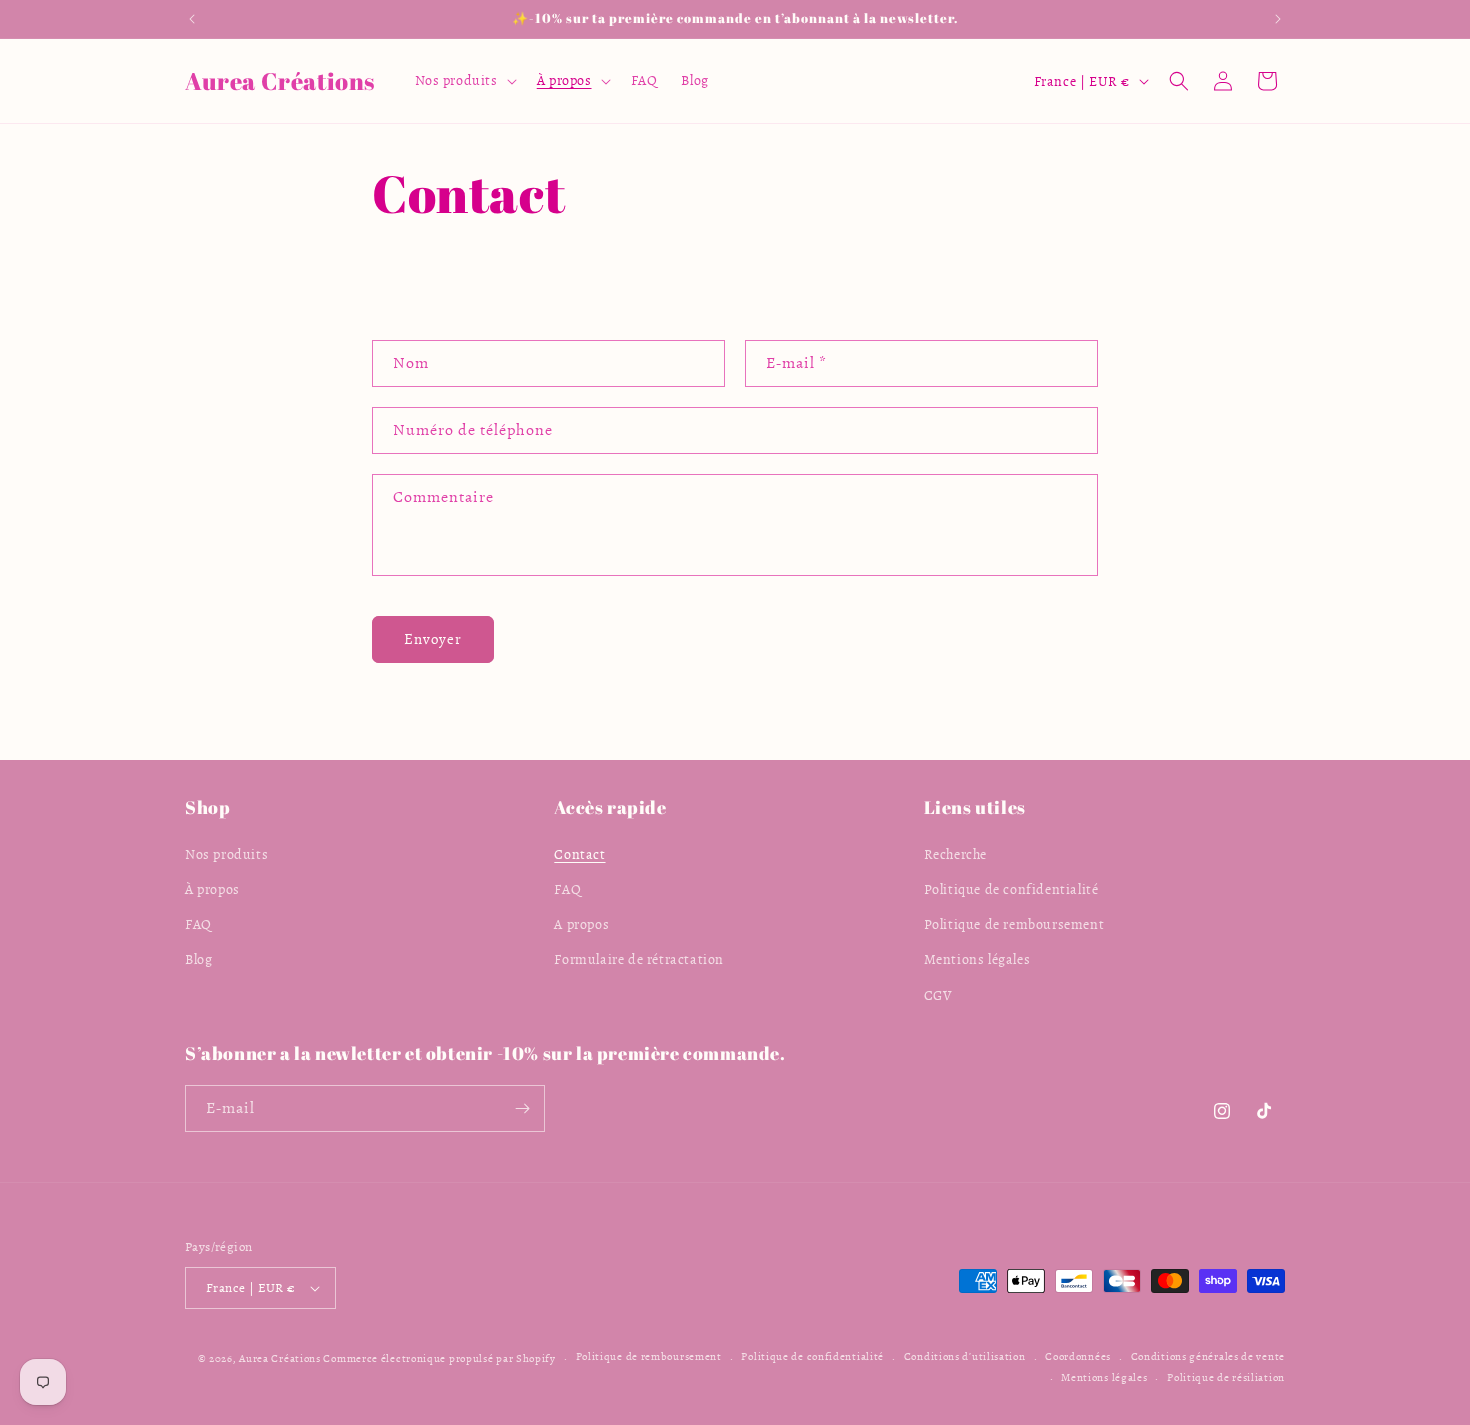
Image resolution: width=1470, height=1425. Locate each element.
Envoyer (433, 639)
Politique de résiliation (1226, 1377)
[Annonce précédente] (192, 19)
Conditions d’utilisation (965, 1357)
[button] (464, 81)
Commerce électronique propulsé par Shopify (439, 1358)
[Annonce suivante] (1278, 19)
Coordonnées (1078, 1357)
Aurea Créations (280, 1358)
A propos (581, 923)
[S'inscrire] (522, 1108)
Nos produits (226, 853)
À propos (212, 888)
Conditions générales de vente (1208, 1357)
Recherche (955, 853)
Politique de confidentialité (1011, 888)
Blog (198, 959)
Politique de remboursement (1014, 923)
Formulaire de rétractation (639, 959)
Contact (579, 853)
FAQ (198, 923)
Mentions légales (977, 959)
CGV (938, 994)
